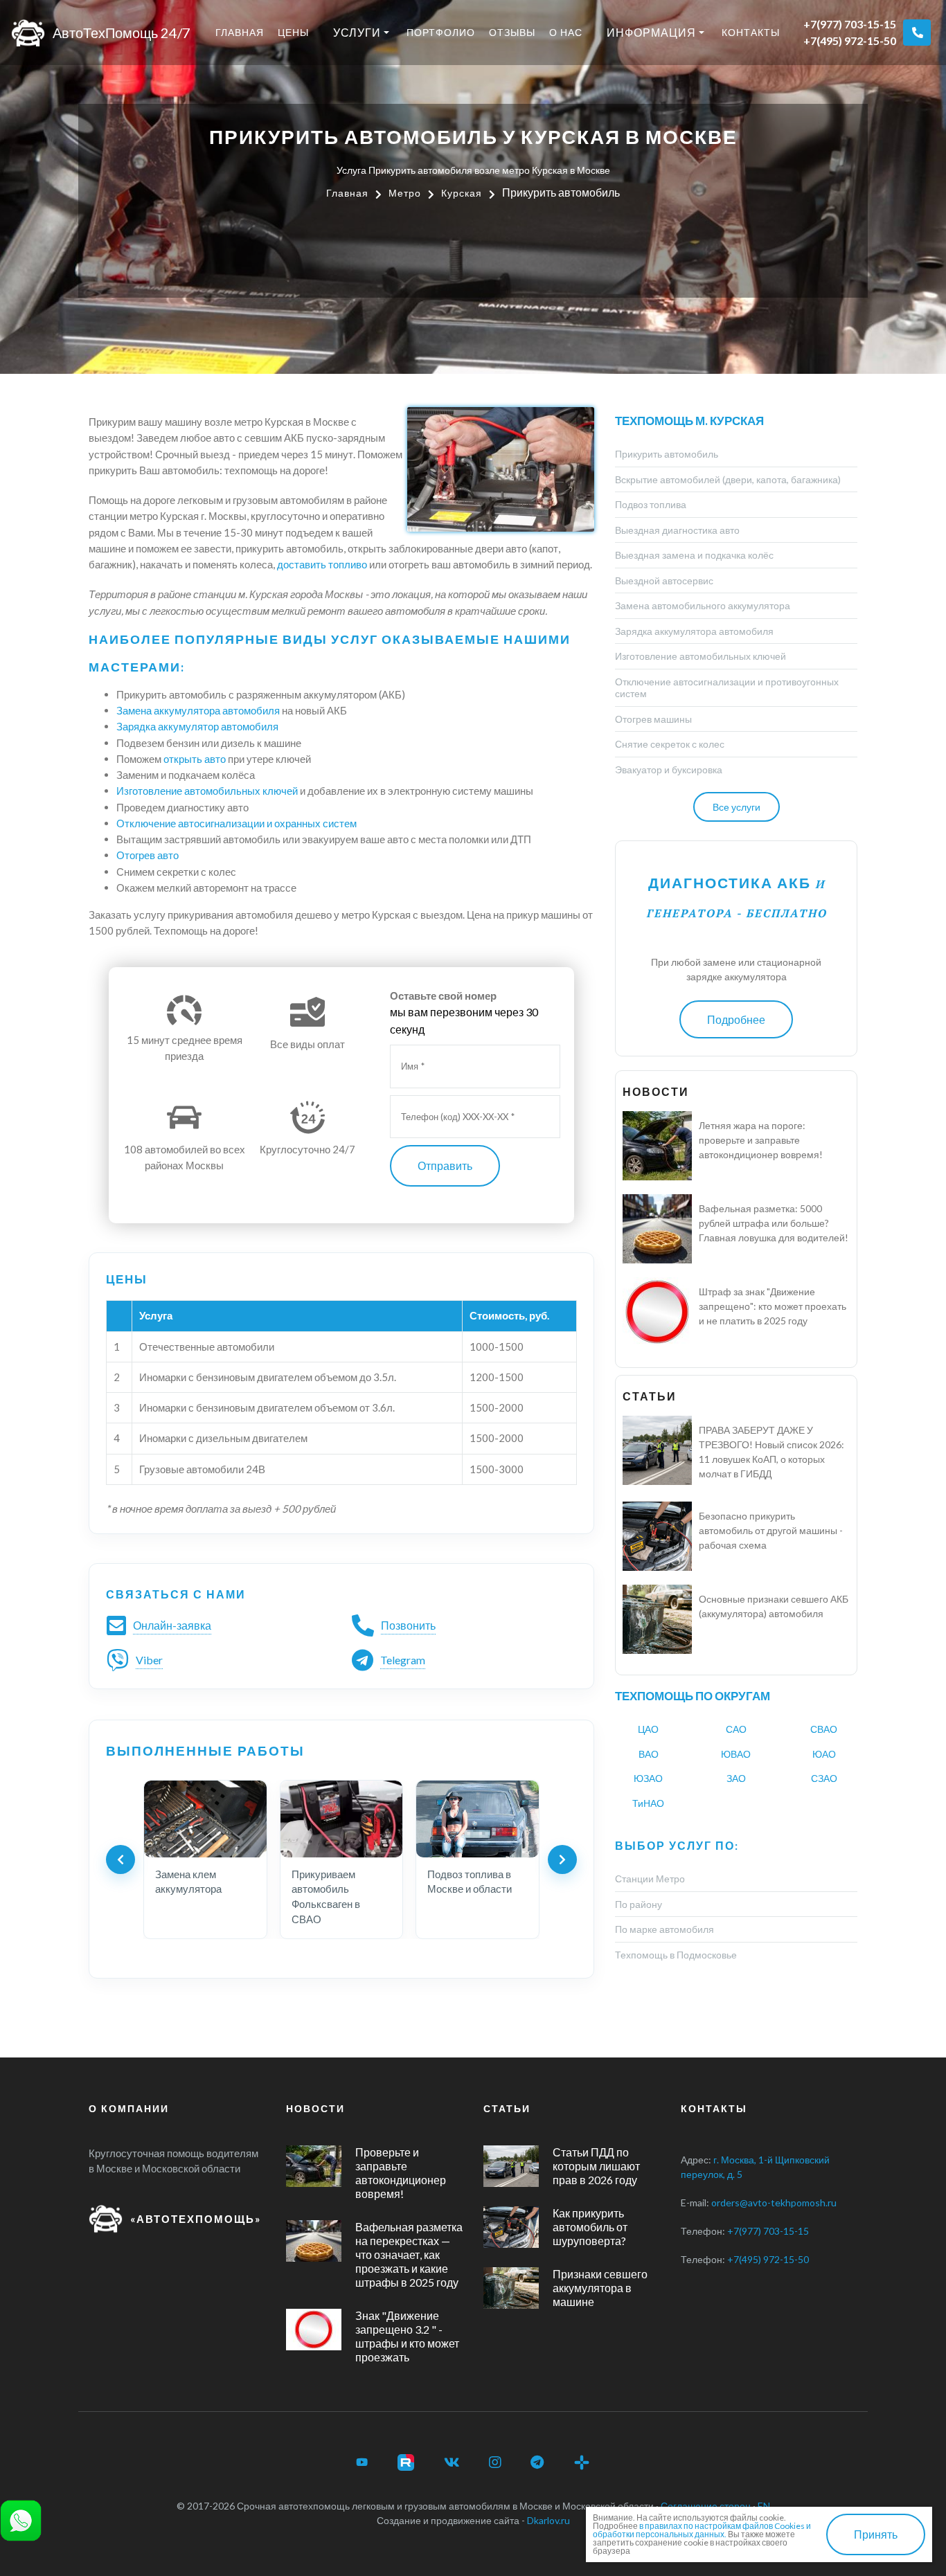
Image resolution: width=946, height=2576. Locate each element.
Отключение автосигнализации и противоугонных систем (727, 688)
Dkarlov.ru (548, 2520)
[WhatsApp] (21, 2519)
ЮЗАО (648, 1778)
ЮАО (824, 1754)
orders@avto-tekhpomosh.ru (774, 2203)
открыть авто (195, 759)
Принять (876, 2534)
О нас (566, 32)
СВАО (824, 1729)
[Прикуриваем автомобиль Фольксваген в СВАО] (342, 1819)
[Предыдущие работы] (121, 1859)
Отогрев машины (653, 719)
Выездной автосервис (664, 580)
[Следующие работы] (562, 1859)
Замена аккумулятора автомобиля (198, 710)
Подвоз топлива (651, 504)
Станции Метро (650, 1879)
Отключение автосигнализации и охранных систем (237, 823)
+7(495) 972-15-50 (850, 40)
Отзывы (512, 32)
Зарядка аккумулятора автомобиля (694, 631)
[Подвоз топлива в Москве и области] (478, 1819)
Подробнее (736, 1019)
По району (639, 1904)
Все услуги (737, 807)
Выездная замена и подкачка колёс (694, 555)
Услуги (357, 32)
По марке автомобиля (664, 1929)
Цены (293, 32)
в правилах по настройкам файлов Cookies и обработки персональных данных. (702, 2530)
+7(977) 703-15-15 (850, 24)
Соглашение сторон (706, 2506)
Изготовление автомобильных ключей (207, 791)
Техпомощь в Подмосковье (676, 1955)
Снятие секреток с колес (670, 744)
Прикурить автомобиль (667, 454)
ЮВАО (736, 1754)
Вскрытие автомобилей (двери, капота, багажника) (728, 479)
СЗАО (824, 1778)
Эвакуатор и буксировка (669, 769)
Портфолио (441, 32)
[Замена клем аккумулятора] (205, 1819)
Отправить (445, 1165)
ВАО (649, 1754)
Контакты (751, 32)
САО (736, 1729)
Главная (240, 32)
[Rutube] (406, 2462)
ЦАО (648, 1729)
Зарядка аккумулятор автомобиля (197, 726)
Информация (651, 32)
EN (764, 2506)
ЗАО (736, 1778)
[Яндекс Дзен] (582, 2462)
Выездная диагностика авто (677, 530)
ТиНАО (648, 1803)
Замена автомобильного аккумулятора (703, 605)
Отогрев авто (148, 855)
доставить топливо (322, 564)
